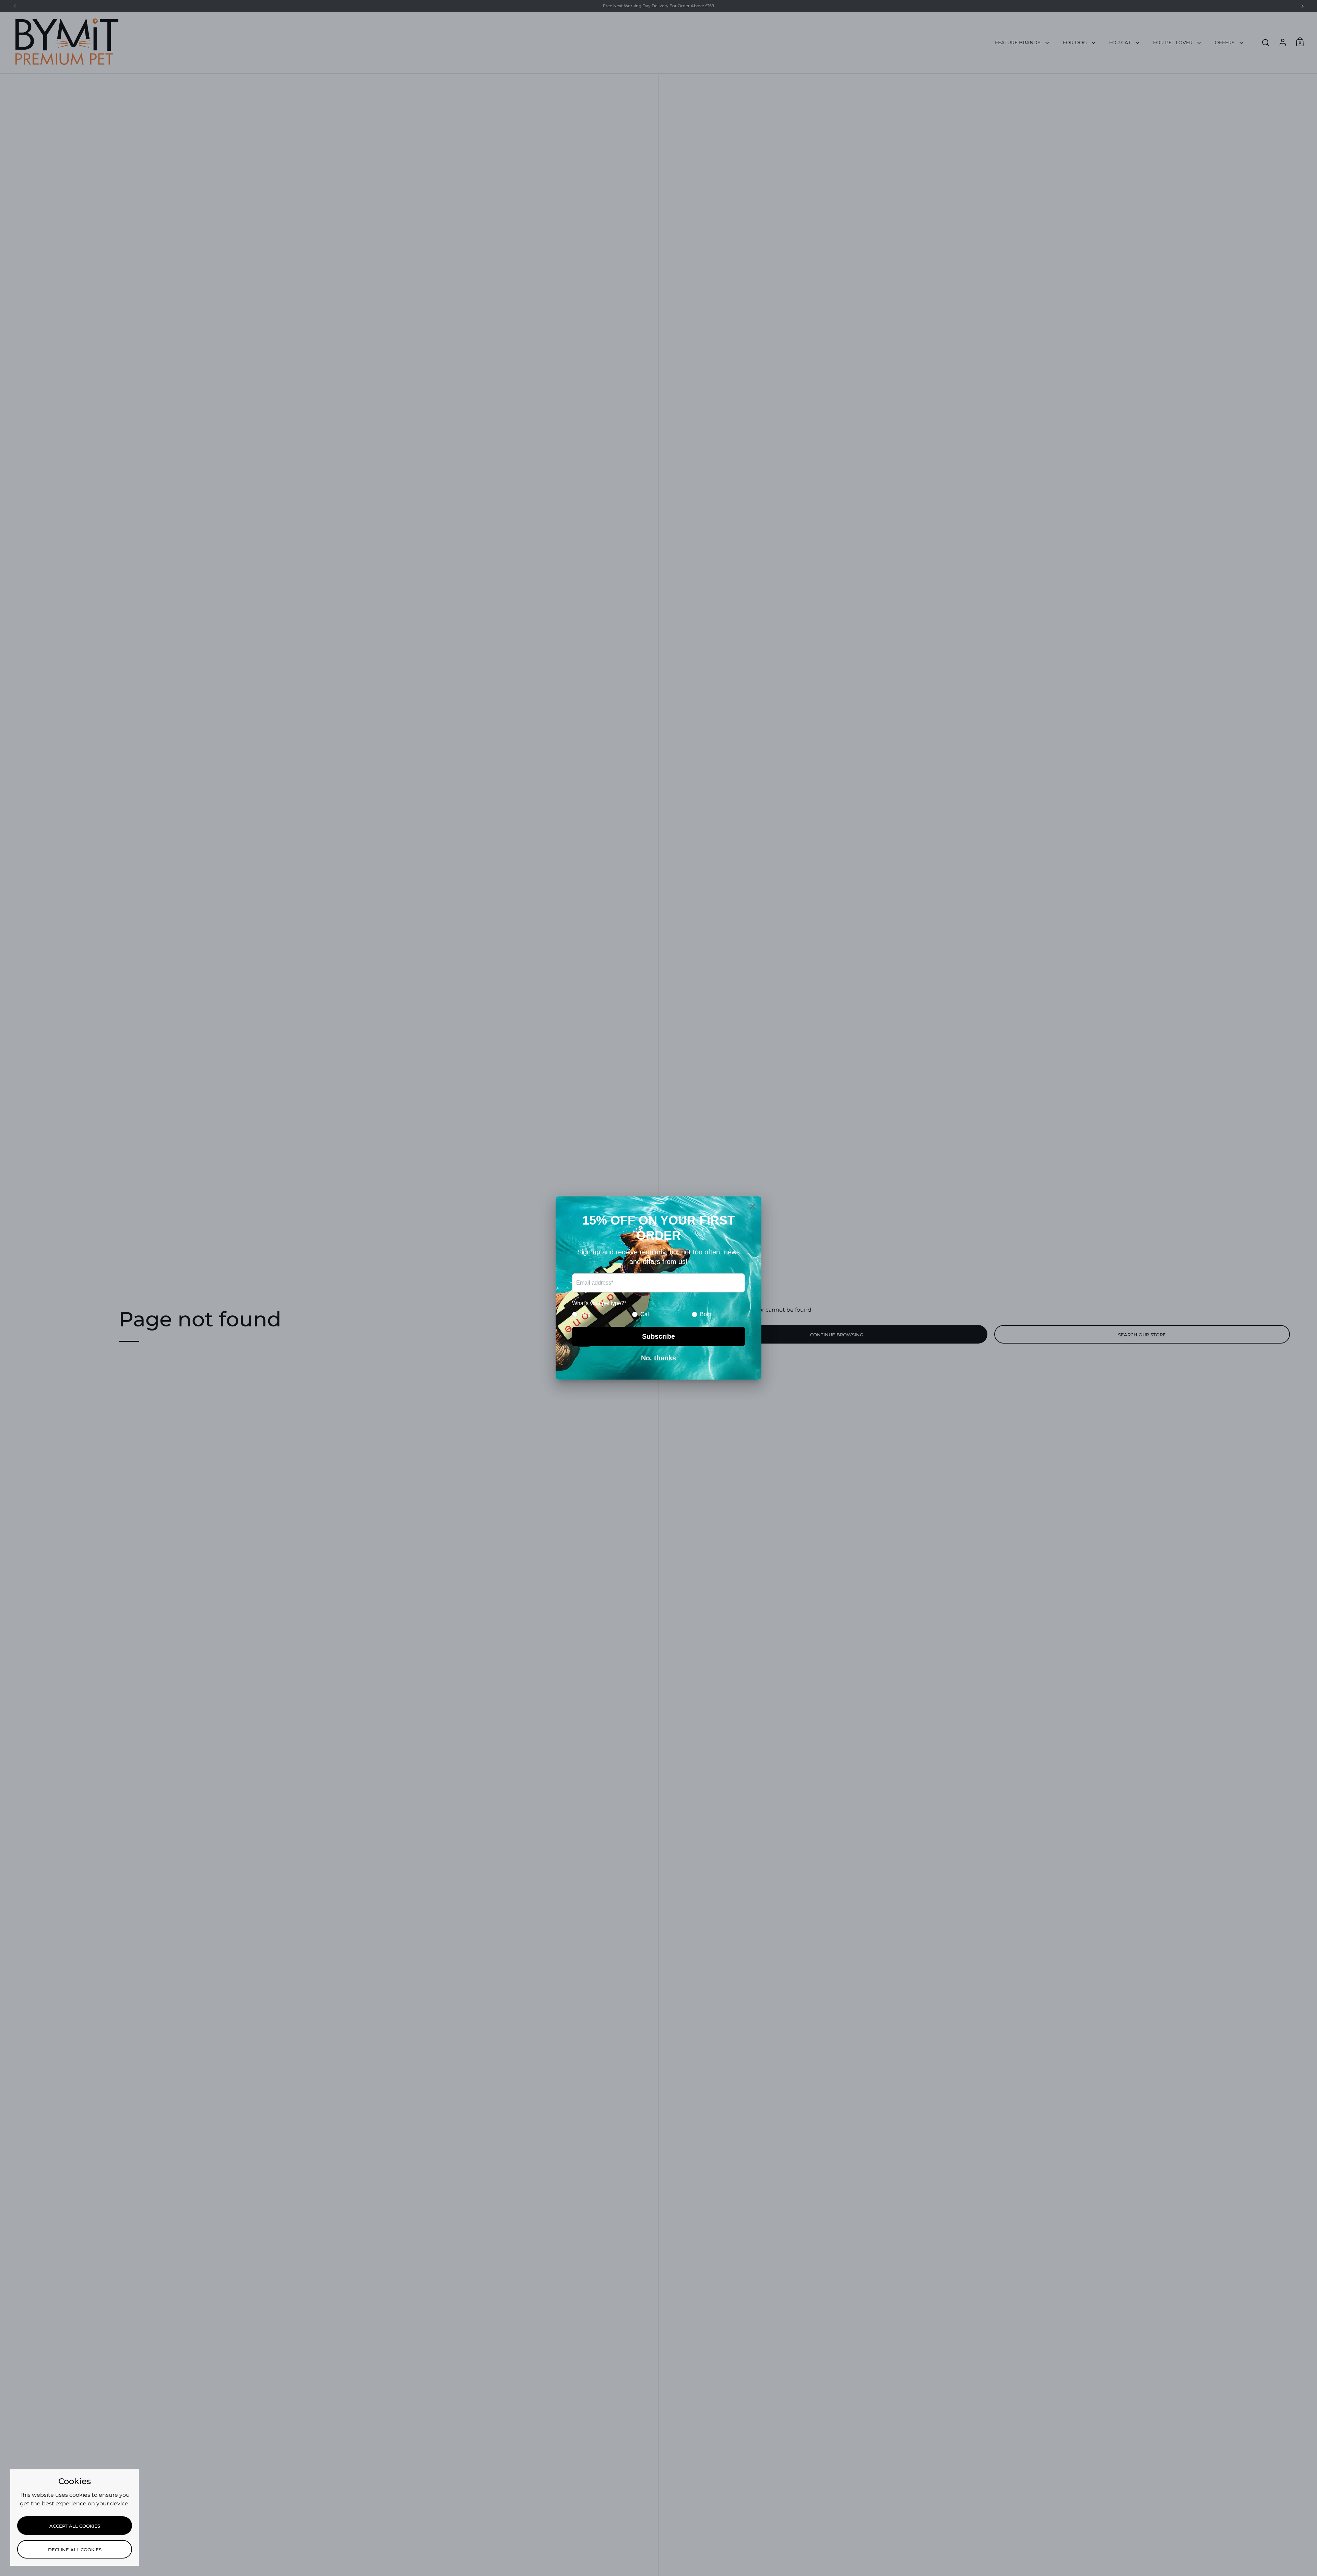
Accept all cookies (75, 2526)
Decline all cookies (75, 2550)
